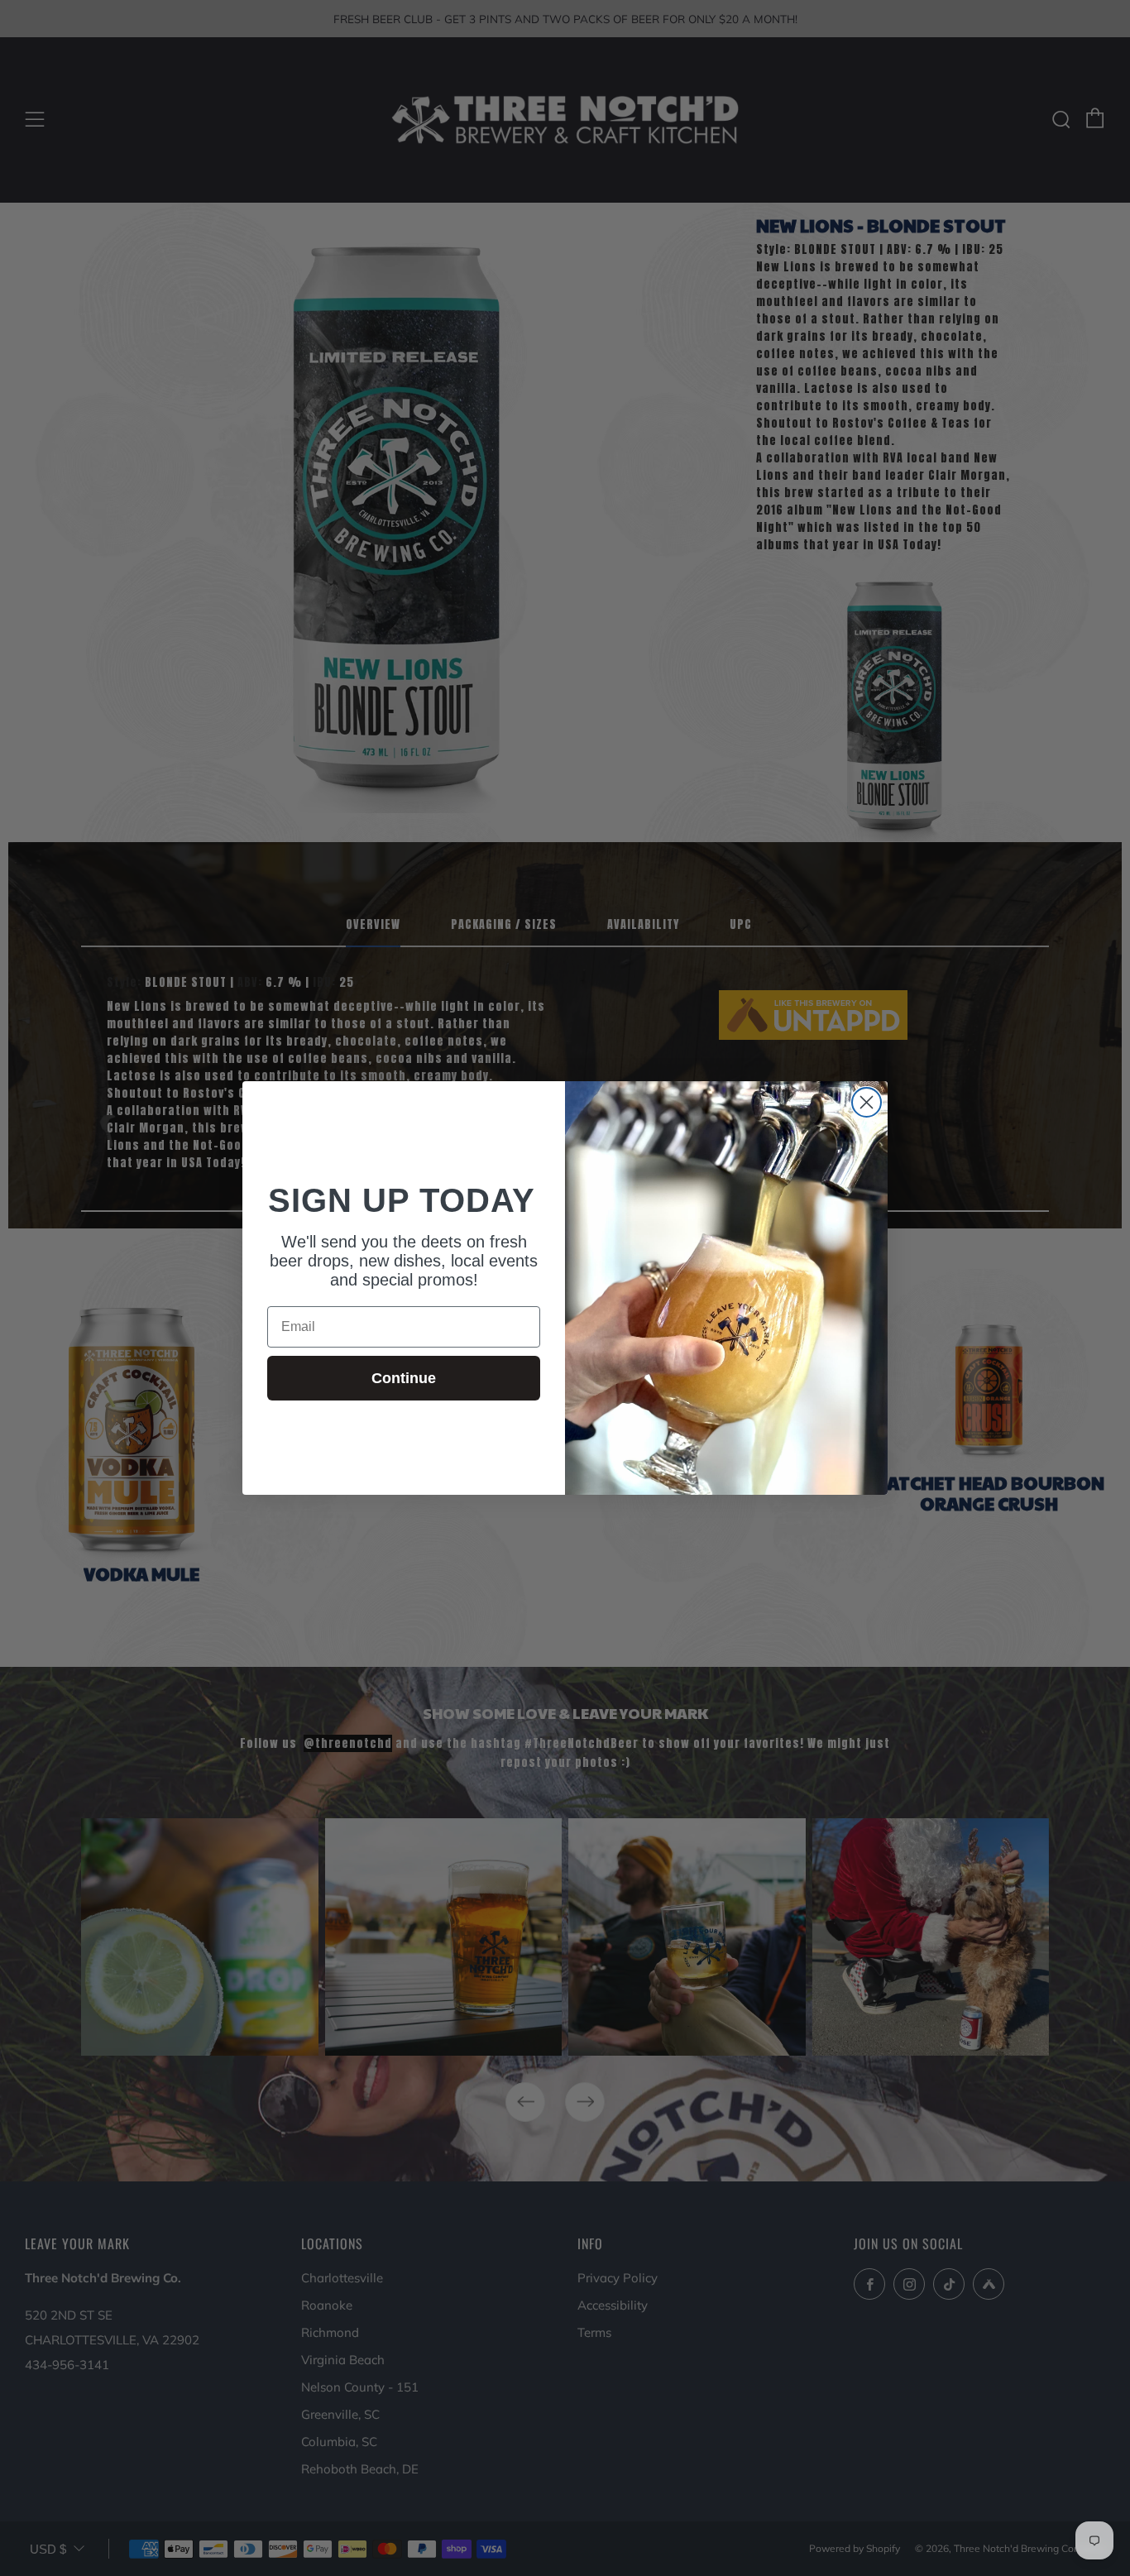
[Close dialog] (867, 1102)
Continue (404, 1378)
